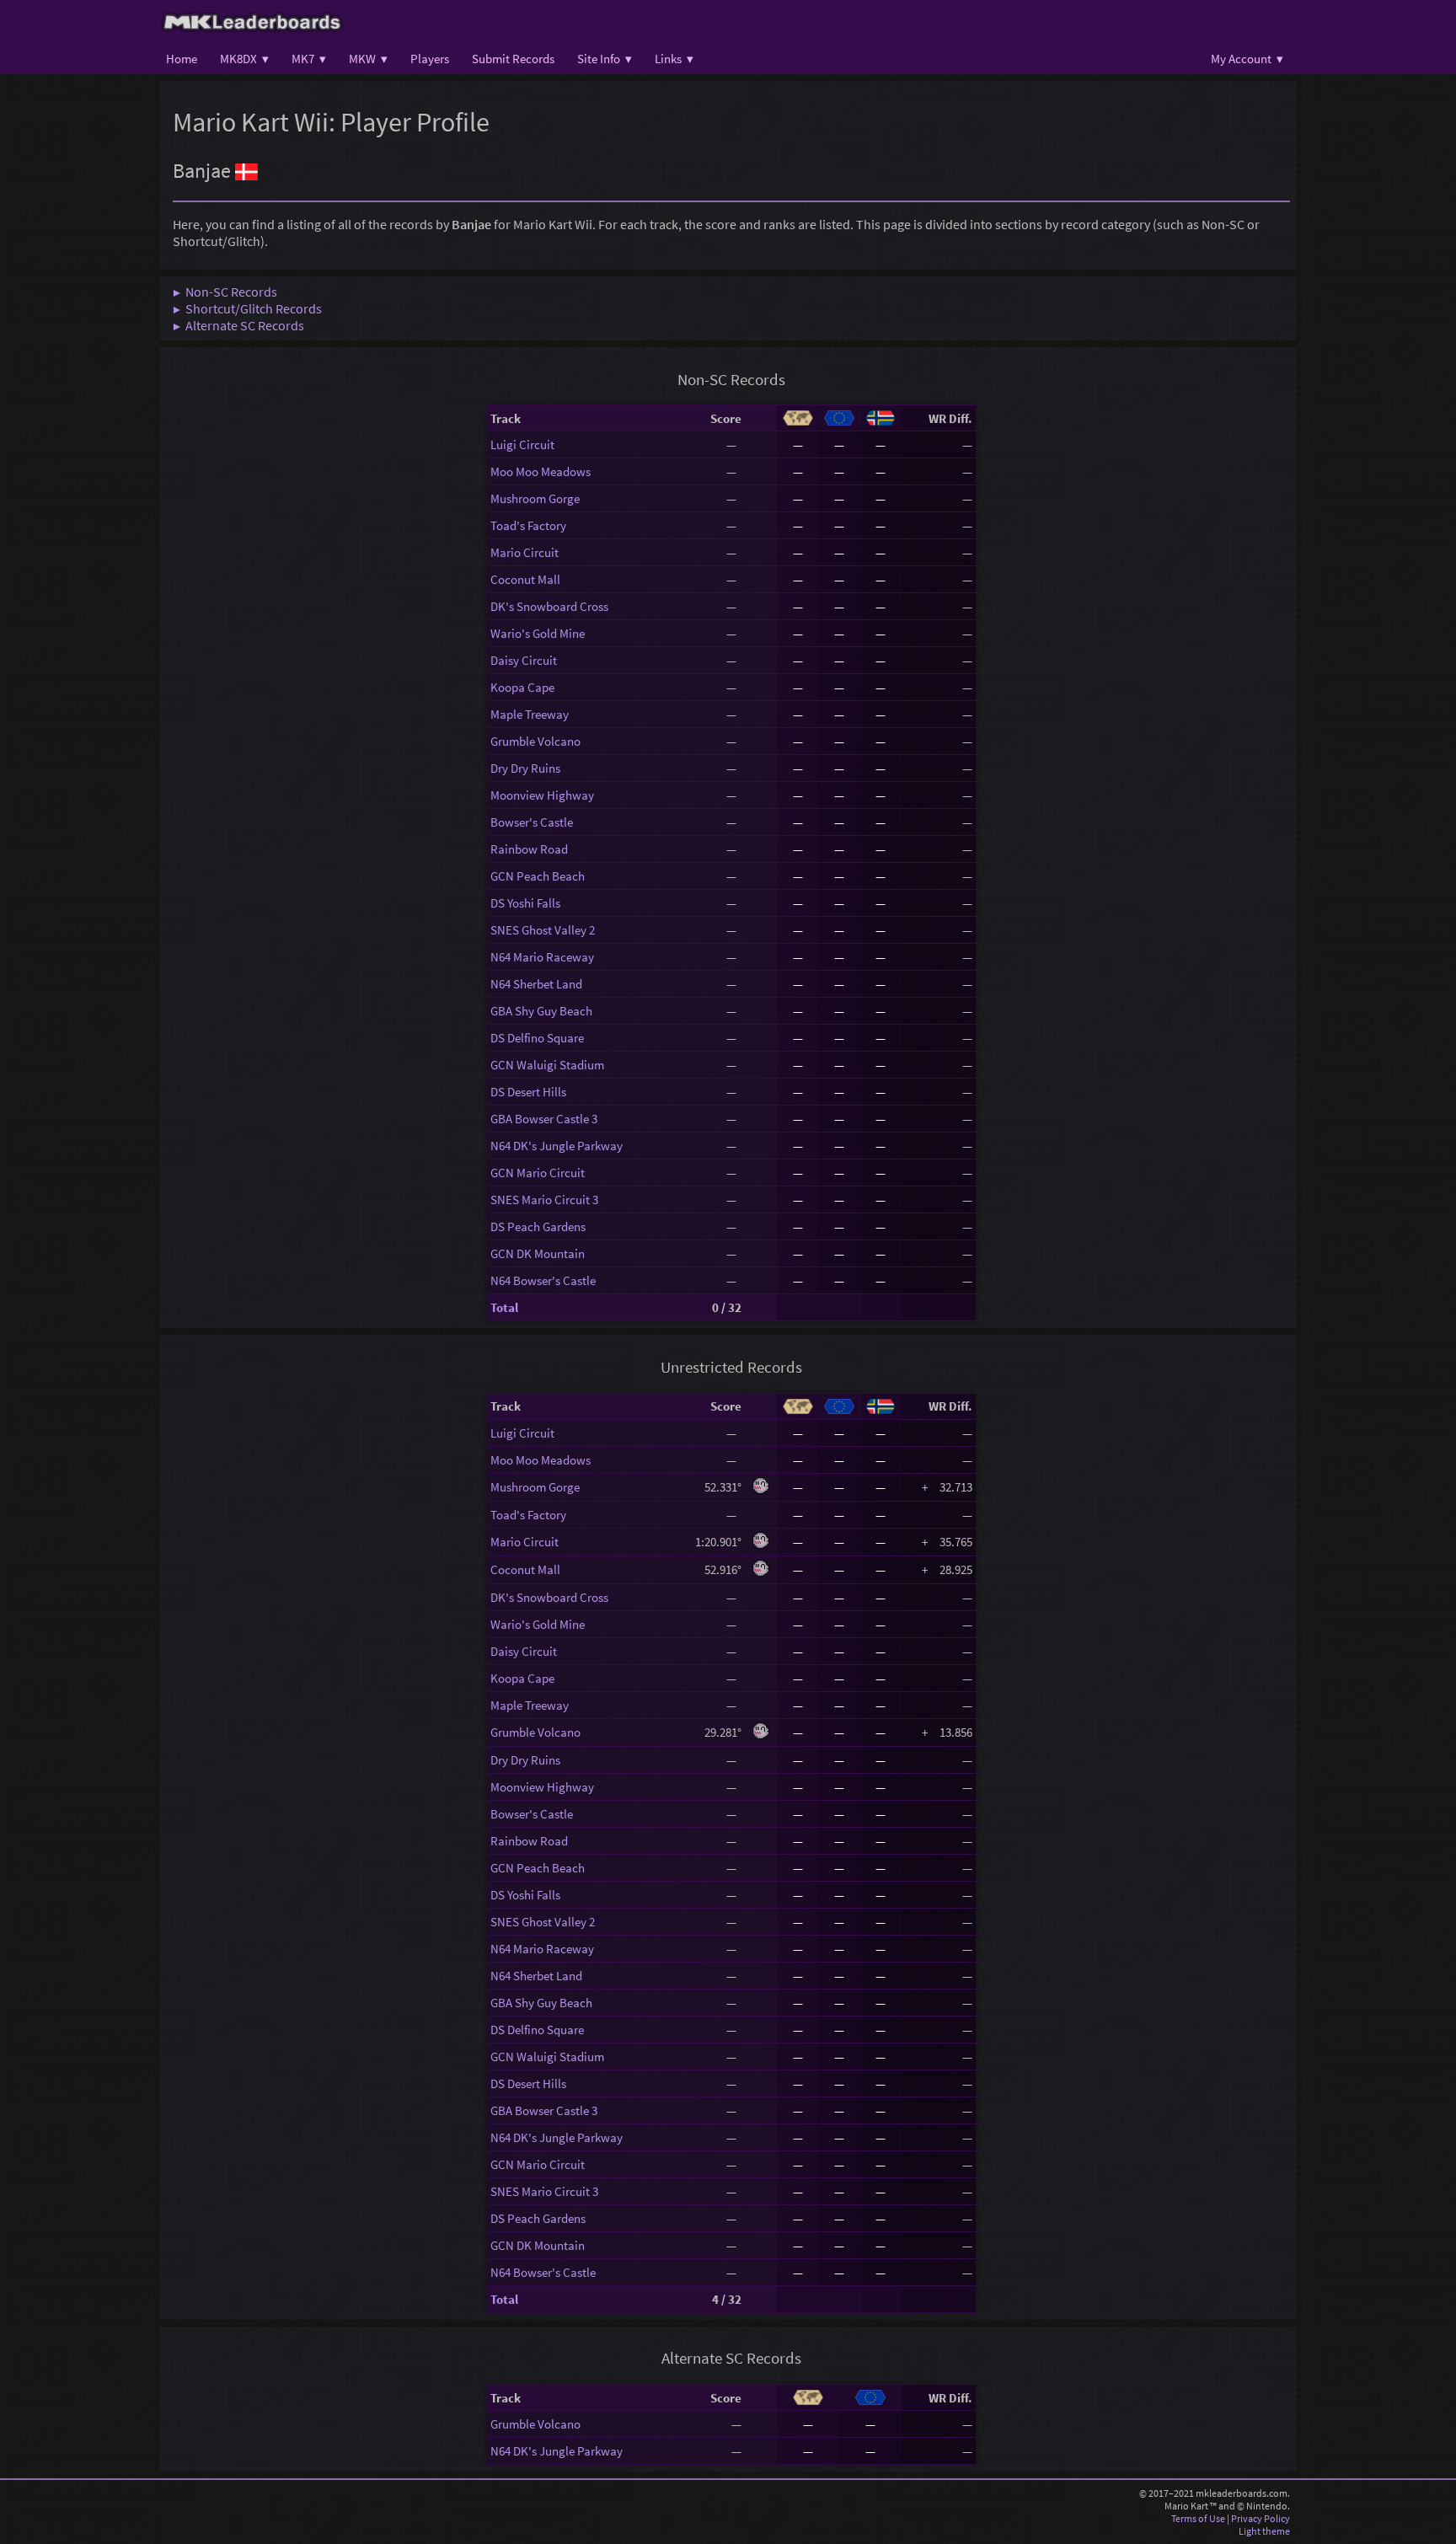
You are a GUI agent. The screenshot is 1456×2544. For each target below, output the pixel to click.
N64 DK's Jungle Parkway (557, 1146)
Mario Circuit (525, 552)
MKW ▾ (368, 59)
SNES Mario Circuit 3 (544, 1200)
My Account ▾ (1247, 59)
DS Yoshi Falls (525, 903)
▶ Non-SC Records (225, 292)
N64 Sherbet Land (536, 984)
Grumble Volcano (535, 741)
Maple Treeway (530, 714)
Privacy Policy (1261, 2518)
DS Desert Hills (528, 1092)
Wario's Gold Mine (538, 633)
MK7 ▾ (309, 59)
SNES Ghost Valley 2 (543, 930)
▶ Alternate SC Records (238, 325)
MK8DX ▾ (244, 59)
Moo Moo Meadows (541, 471)
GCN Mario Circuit (538, 1173)
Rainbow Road (529, 849)
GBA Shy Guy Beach (541, 1011)
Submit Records (513, 59)
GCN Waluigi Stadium (547, 1065)
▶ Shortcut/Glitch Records (247, 308)
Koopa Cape (522, 687)
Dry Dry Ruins (525, 768)
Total (504, 1307)
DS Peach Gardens (538, 1226)
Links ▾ (674, 59)
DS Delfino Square (537, 1038)
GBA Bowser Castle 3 (544, 1119)
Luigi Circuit (522, 445)
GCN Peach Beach (538, 876)
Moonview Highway (542, 795)
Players (430, 59)
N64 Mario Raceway (542, 957)
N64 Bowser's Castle (543, 1280)
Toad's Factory (528, 525)
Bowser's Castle (532, 822)
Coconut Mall (525, 579)
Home (182, 59)
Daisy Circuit (524, 660)
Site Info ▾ (605, 59)
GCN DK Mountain (538, 1253)
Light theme (1264, 2531)
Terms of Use (1198, 2518)
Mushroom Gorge (535, 498)
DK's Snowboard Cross (549, 606)
